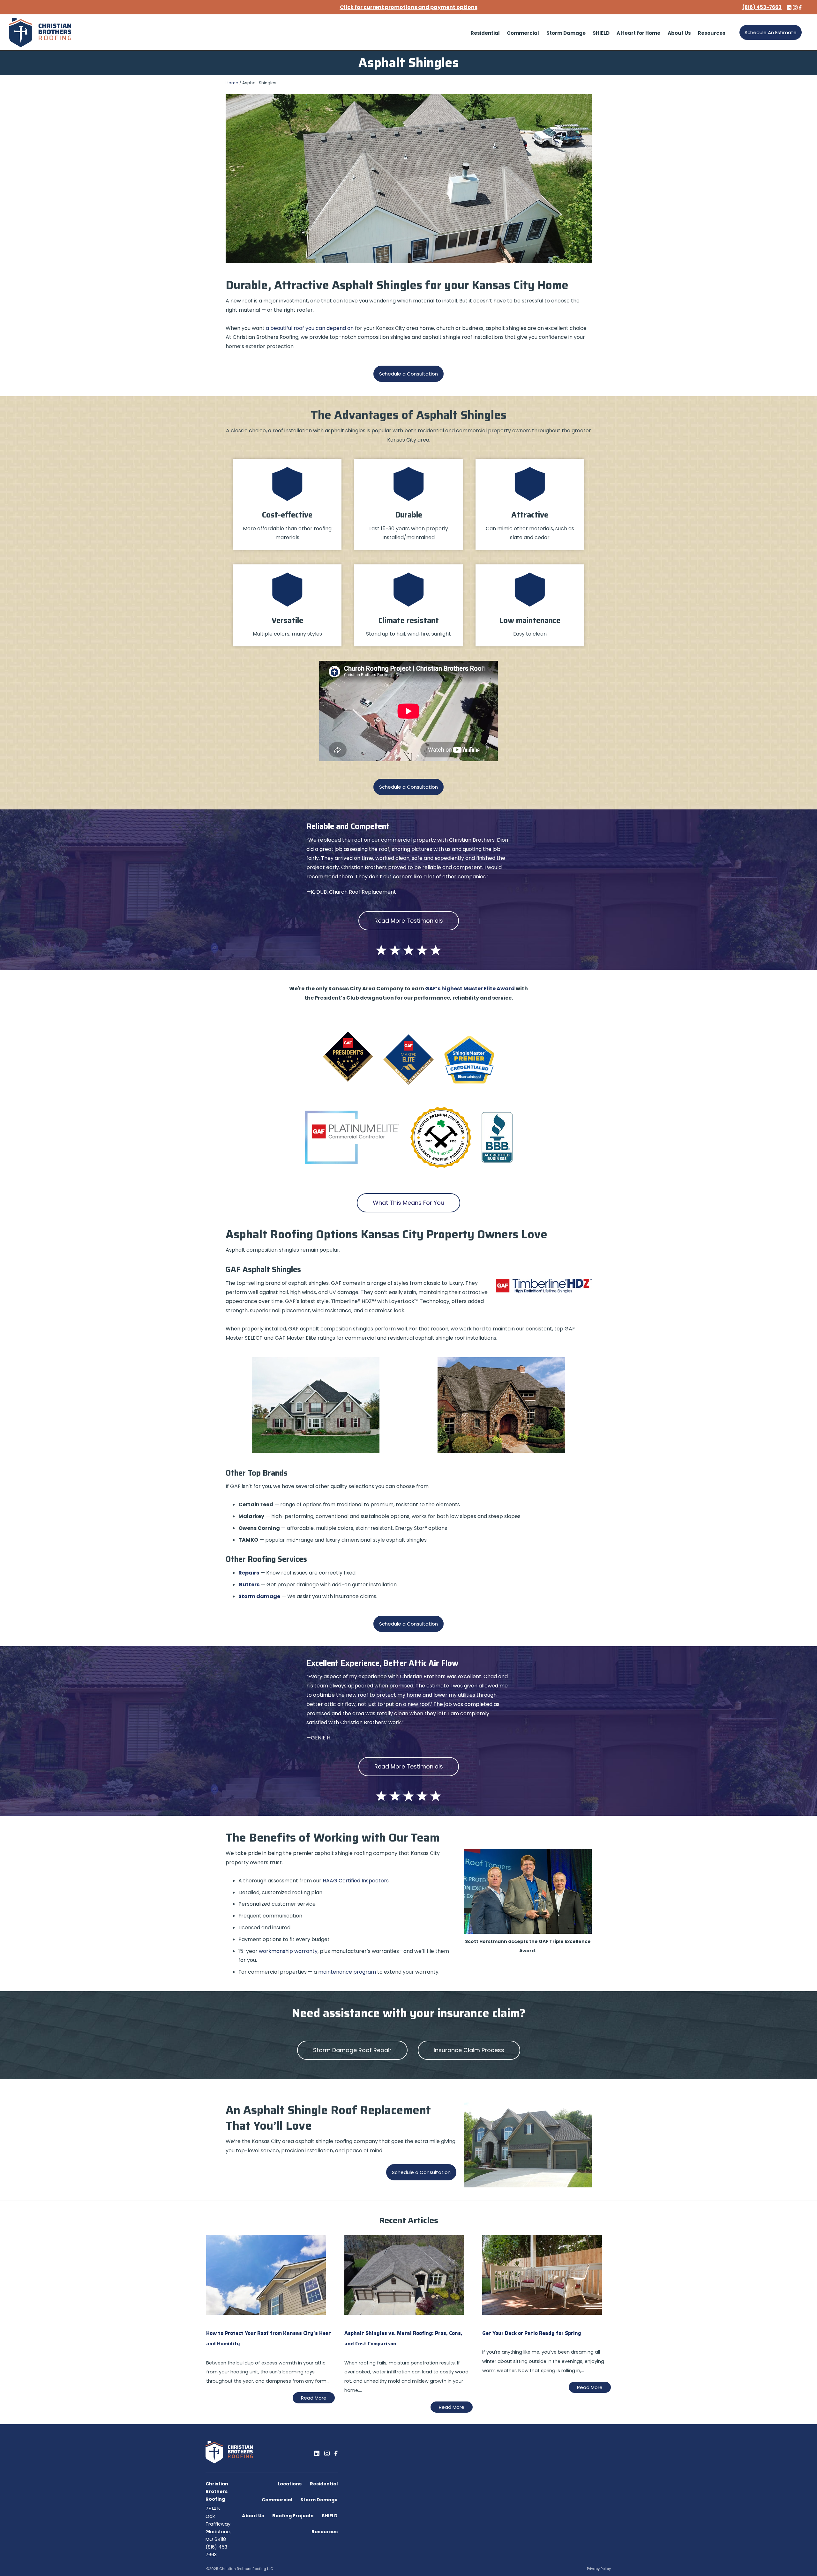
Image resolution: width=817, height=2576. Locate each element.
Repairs (249, 1573)
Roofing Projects (293, 2516)
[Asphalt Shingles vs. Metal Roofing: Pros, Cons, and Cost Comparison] (404, 2313)
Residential (324, 2484)
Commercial (277, 2500)
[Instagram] (327, 2453)
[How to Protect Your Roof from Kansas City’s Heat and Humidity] (266, 2313)
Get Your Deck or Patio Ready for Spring (532, 2333)
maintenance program (347, 1972)
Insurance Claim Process (469, 2050)
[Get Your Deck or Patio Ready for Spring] (542, 2313)
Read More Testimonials (409, 921)
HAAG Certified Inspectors (356, 1881)
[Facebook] (336, 2453)
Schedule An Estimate (771, 32)
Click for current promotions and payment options (409, 7)
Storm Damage (319, 2500)
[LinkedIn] (317, 2453)
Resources (325, 2532)
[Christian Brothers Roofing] (40, 33)
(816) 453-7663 (762, 7)
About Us (253, 2516)
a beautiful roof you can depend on (310, 328)
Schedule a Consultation (408, 374)
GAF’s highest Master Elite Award (470, 989)
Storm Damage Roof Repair (352, 2050)
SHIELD (330, 2516)
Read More (314, 2398)
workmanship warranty (288, 1951)
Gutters (249, 1585)
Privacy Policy (599, 2569)
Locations (290, 2484)
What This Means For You (408, 1203)
